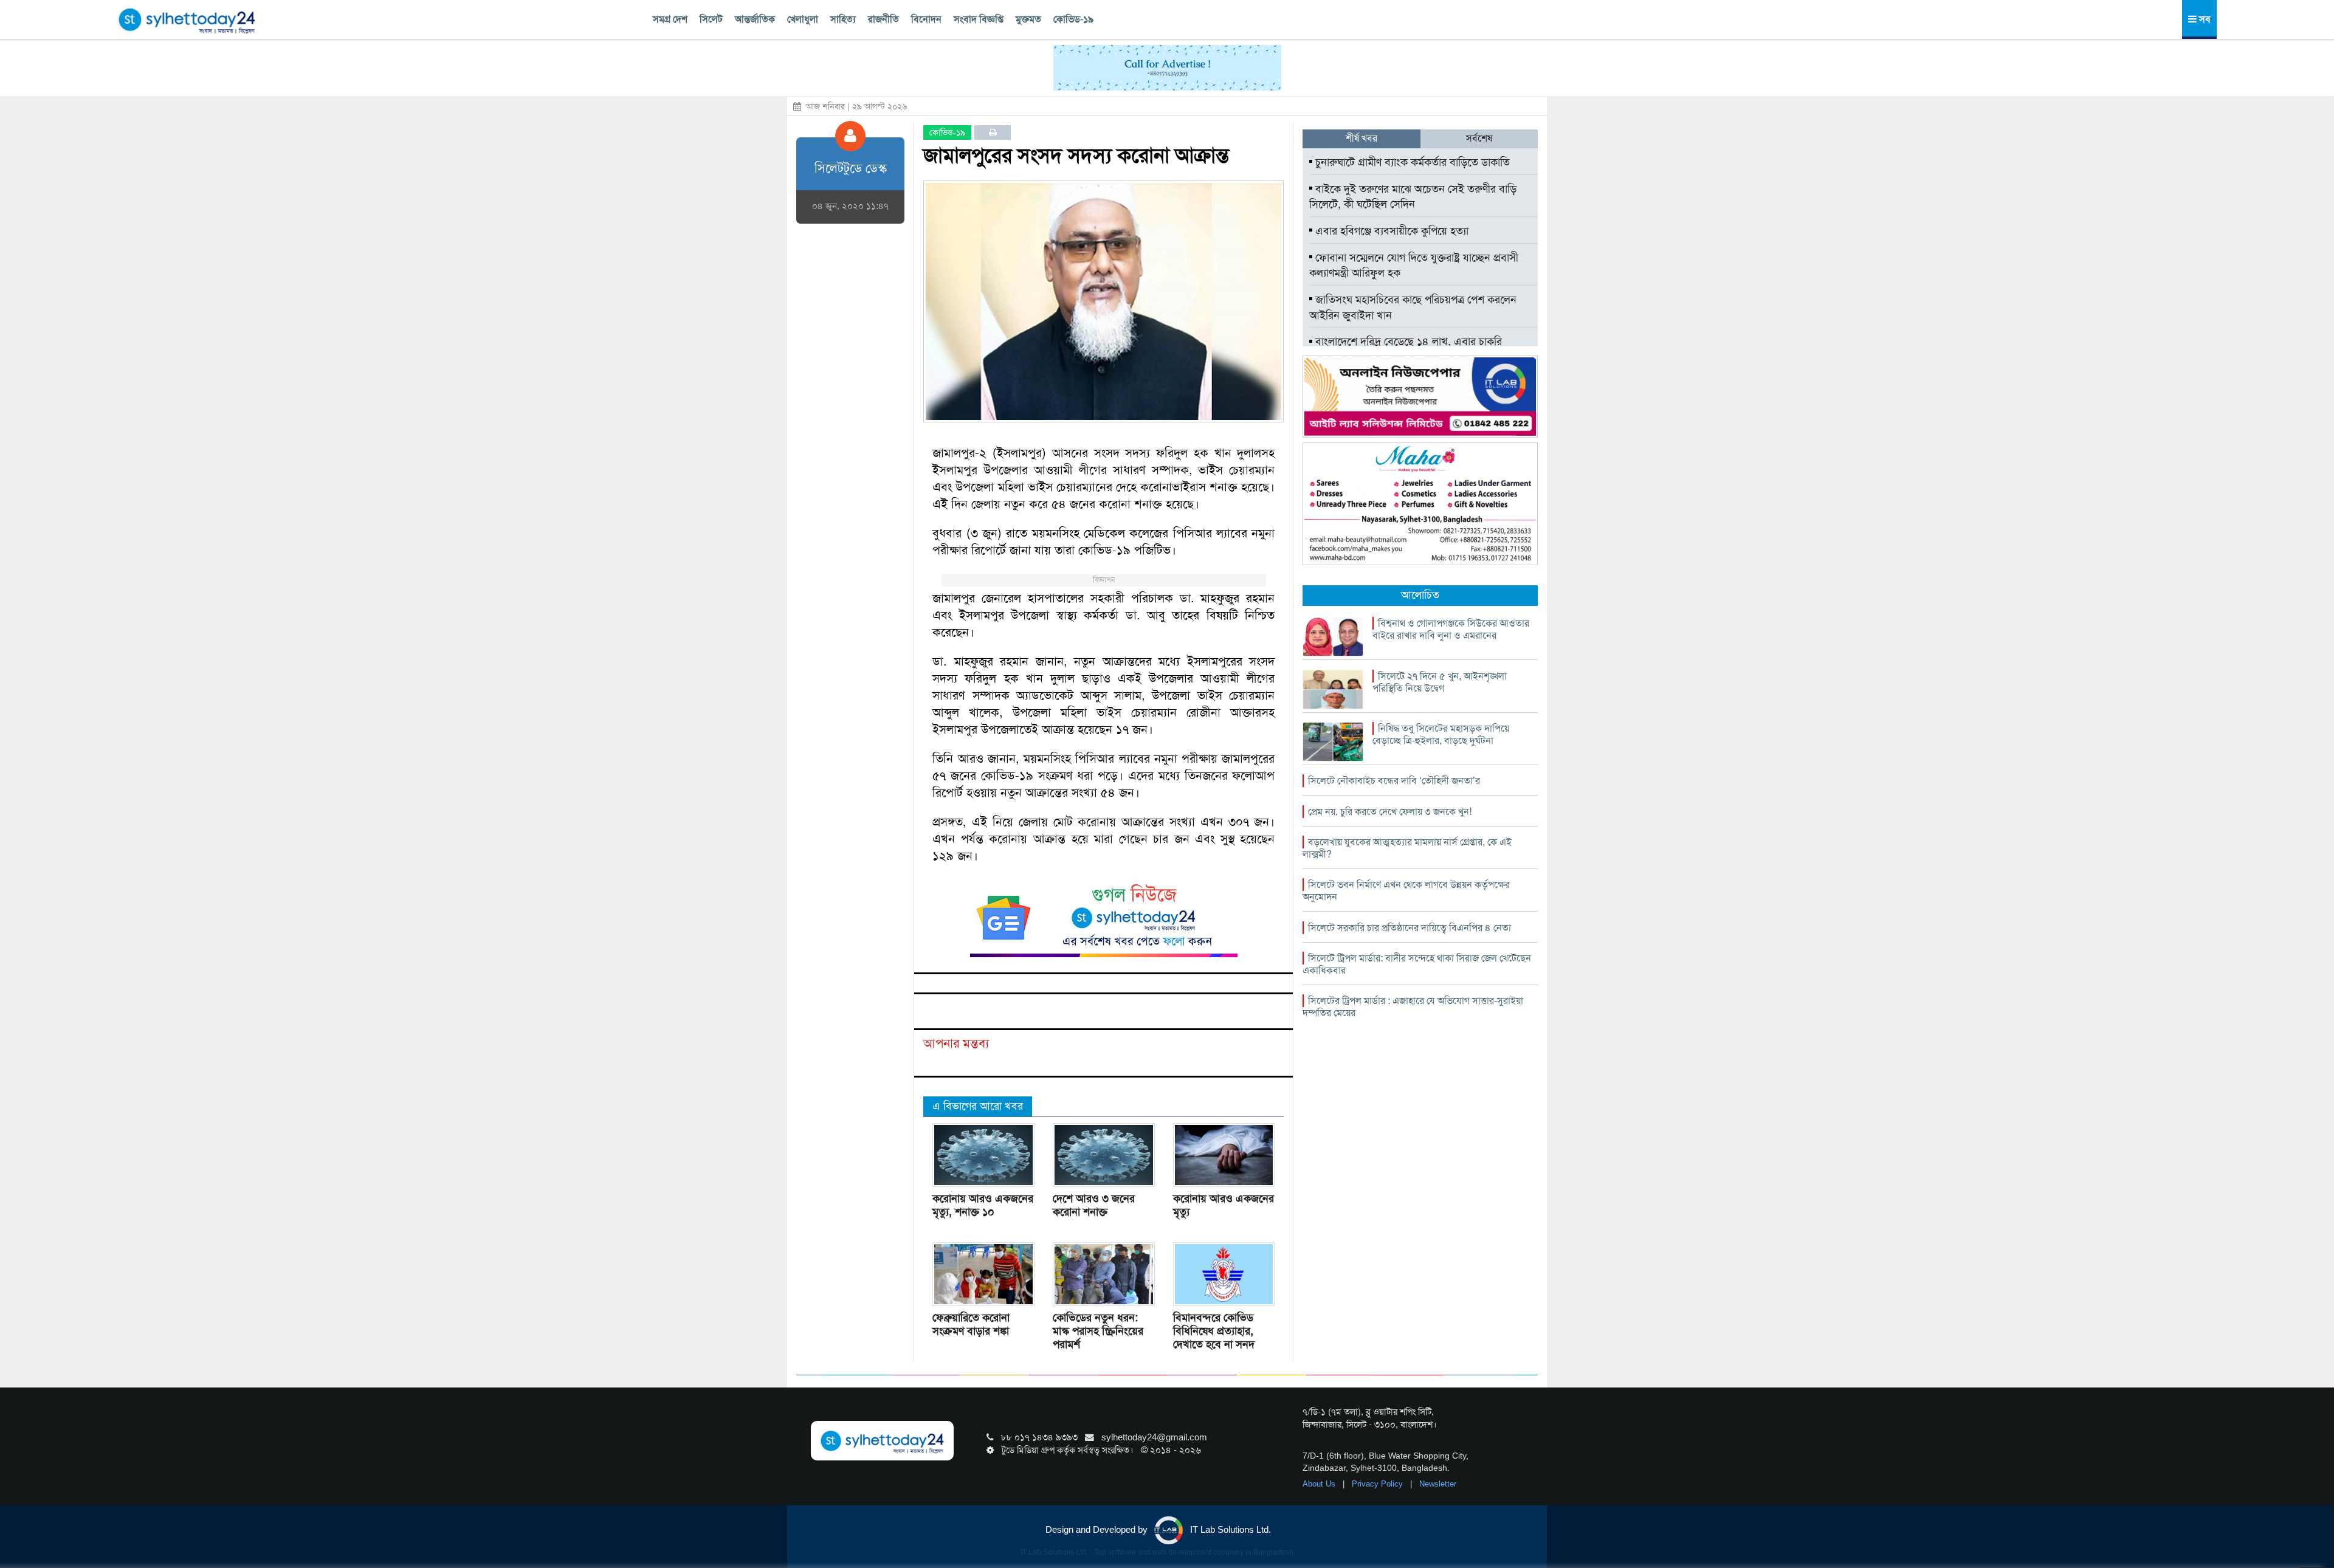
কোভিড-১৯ (1073, 19)
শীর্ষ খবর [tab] (1361, 138)
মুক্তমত (1028, 19)
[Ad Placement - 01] (1167, 67)
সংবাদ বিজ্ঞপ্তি (979, 19)
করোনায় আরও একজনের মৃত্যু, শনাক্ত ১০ (983, 1205)
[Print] (993, 132)
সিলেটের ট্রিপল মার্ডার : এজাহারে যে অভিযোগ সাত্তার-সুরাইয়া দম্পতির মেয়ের (1413, 1007)
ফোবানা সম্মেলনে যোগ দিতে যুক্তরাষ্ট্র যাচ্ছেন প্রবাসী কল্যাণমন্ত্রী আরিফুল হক (1414, 266)
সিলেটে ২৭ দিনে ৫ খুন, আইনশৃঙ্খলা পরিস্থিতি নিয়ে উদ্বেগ (1440, 682)
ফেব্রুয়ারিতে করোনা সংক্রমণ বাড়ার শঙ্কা (971, 1324)
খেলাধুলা (803, 19)
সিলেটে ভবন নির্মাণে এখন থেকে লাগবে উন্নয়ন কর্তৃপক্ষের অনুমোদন (1406, 891)
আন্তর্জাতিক (755, 19)
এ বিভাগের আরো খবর (978, 1106)
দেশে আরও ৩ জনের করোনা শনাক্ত (1094, 1205)
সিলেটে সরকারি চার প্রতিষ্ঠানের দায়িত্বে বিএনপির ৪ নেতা (1410, 928)
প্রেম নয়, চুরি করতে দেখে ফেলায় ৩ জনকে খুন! (1390, 812)
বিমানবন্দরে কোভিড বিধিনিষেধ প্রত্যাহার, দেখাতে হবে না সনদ (1214, 1331)
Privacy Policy (1379, 1484)
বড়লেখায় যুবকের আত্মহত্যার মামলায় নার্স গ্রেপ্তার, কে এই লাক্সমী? (1407, 848)
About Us (1320, 1484)
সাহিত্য (843, 19)
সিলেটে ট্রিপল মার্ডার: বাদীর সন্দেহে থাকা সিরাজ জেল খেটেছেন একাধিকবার (1417, 964)
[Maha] (1420, 503)
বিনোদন (926, 19)
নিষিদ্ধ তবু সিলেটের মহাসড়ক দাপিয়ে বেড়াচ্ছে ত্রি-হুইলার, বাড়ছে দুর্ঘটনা (1441, 734)
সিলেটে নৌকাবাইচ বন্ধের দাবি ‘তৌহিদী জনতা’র (1394, 781)
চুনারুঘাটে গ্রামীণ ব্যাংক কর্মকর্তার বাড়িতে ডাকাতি (1411, 162)
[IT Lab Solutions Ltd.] (1420, 396)
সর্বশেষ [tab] (1479, 138)
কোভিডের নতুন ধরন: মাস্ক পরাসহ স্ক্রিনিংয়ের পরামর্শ (1098, 1331)
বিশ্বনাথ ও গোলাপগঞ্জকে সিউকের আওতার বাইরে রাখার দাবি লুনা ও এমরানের (1451, 629)
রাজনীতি (883, 19)
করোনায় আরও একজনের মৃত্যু (1224, 1205)
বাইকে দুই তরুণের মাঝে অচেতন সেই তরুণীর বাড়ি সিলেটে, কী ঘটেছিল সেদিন (1413, 197)
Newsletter (1438, 1484)
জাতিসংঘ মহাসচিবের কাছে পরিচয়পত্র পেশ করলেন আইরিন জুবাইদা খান (1413, 308)
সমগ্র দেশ (670, 19)
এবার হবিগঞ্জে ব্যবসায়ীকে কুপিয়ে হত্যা (1390, 231)
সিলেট (711, 19)
